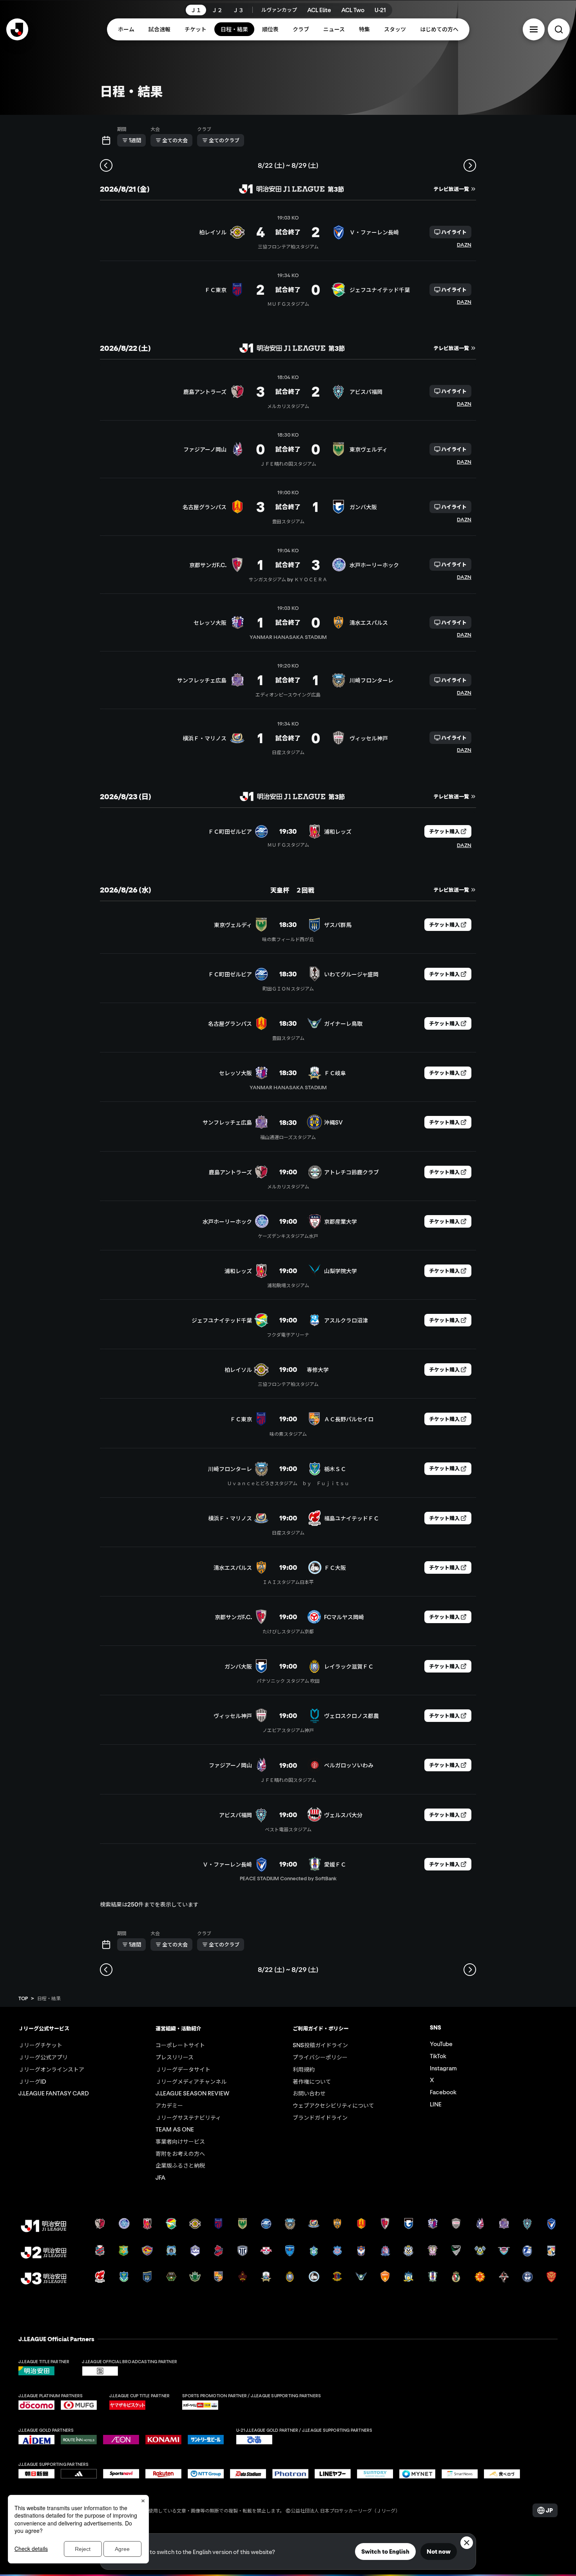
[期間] (106, 140)
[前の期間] (106, 165)
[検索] (559, 29)
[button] (534, 29)
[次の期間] (470, 165)
